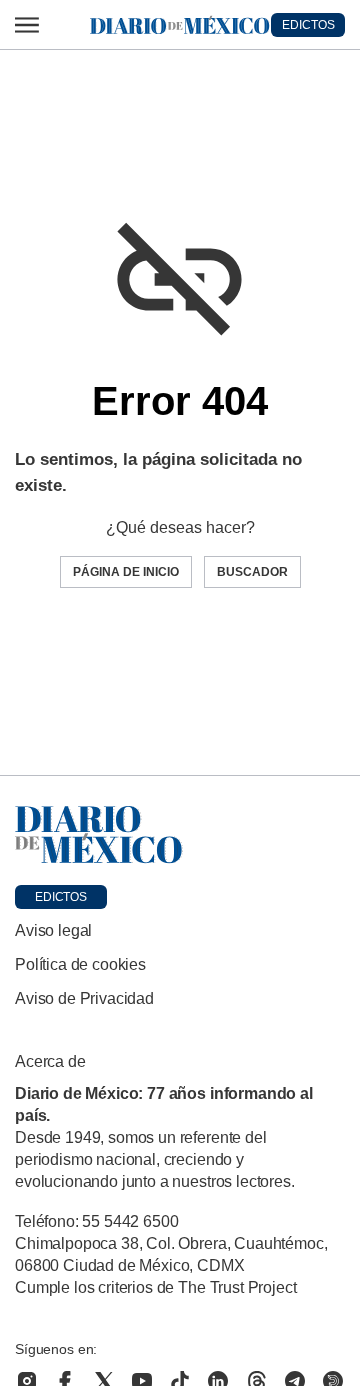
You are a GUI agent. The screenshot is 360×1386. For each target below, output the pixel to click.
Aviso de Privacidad (84, 998)
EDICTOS (308, 25)
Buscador (252, 572)
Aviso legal (53, 930)
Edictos (61, 897)
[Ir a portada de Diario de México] (180, 835)
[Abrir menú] (27, 25)
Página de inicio (126, 572)
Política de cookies (80, 964)
